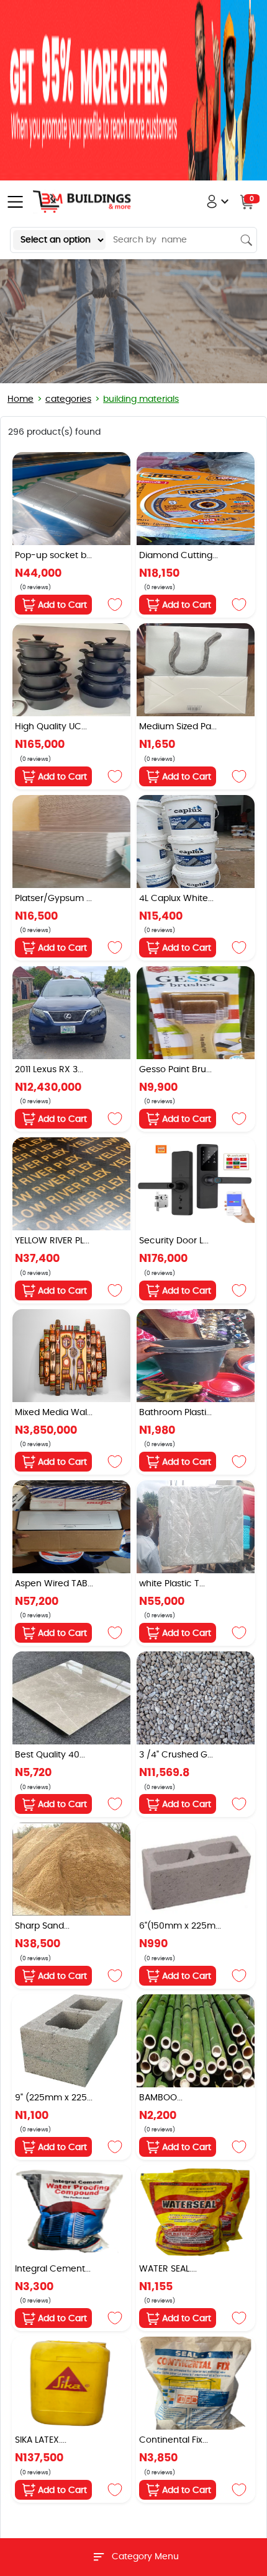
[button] (229, 202)
